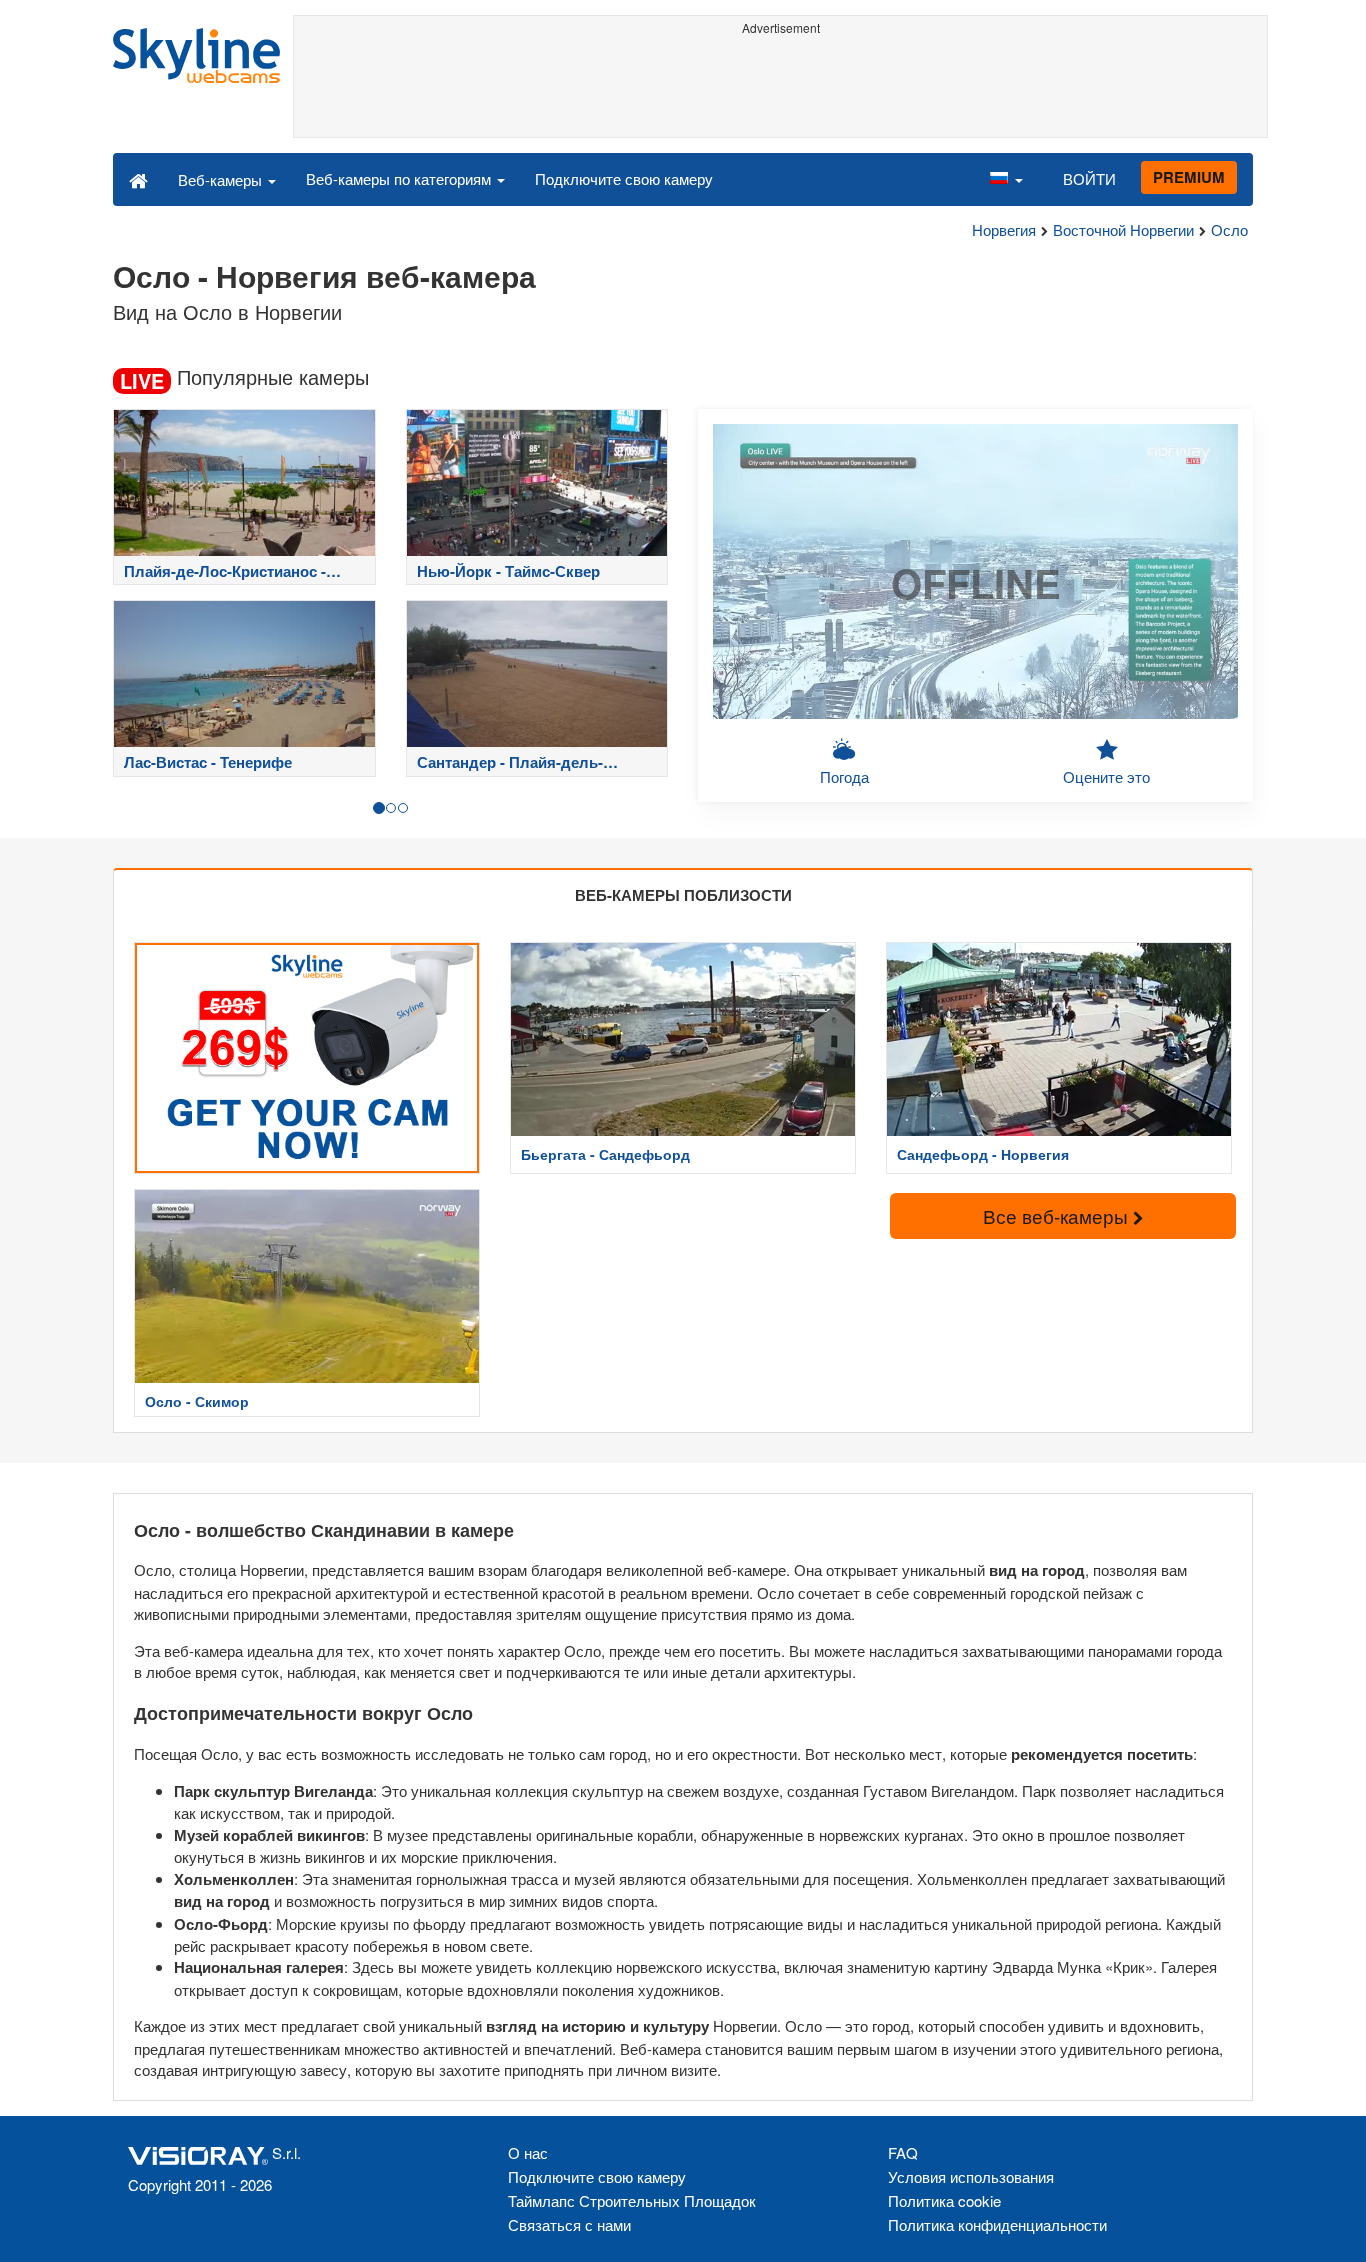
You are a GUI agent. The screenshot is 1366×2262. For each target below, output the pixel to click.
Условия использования (971, 2176)
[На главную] (138, 179)
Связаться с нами (569, 2224)
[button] (1006, 179)
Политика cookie (944, 2200)
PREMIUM (1189, 177)
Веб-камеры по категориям (400, 178)
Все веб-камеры (1058, 1215)
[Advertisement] (780, 87)
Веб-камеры (222, 179)
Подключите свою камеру (624, 178)
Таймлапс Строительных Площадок (632, 2200)
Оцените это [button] (1106, 776)
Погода (844, 776)
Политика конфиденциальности (997, 2224)
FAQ (903, 2152)
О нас (528, 2152)
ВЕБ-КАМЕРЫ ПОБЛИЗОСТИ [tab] (683, 895)
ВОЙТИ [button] (1089, 178)
